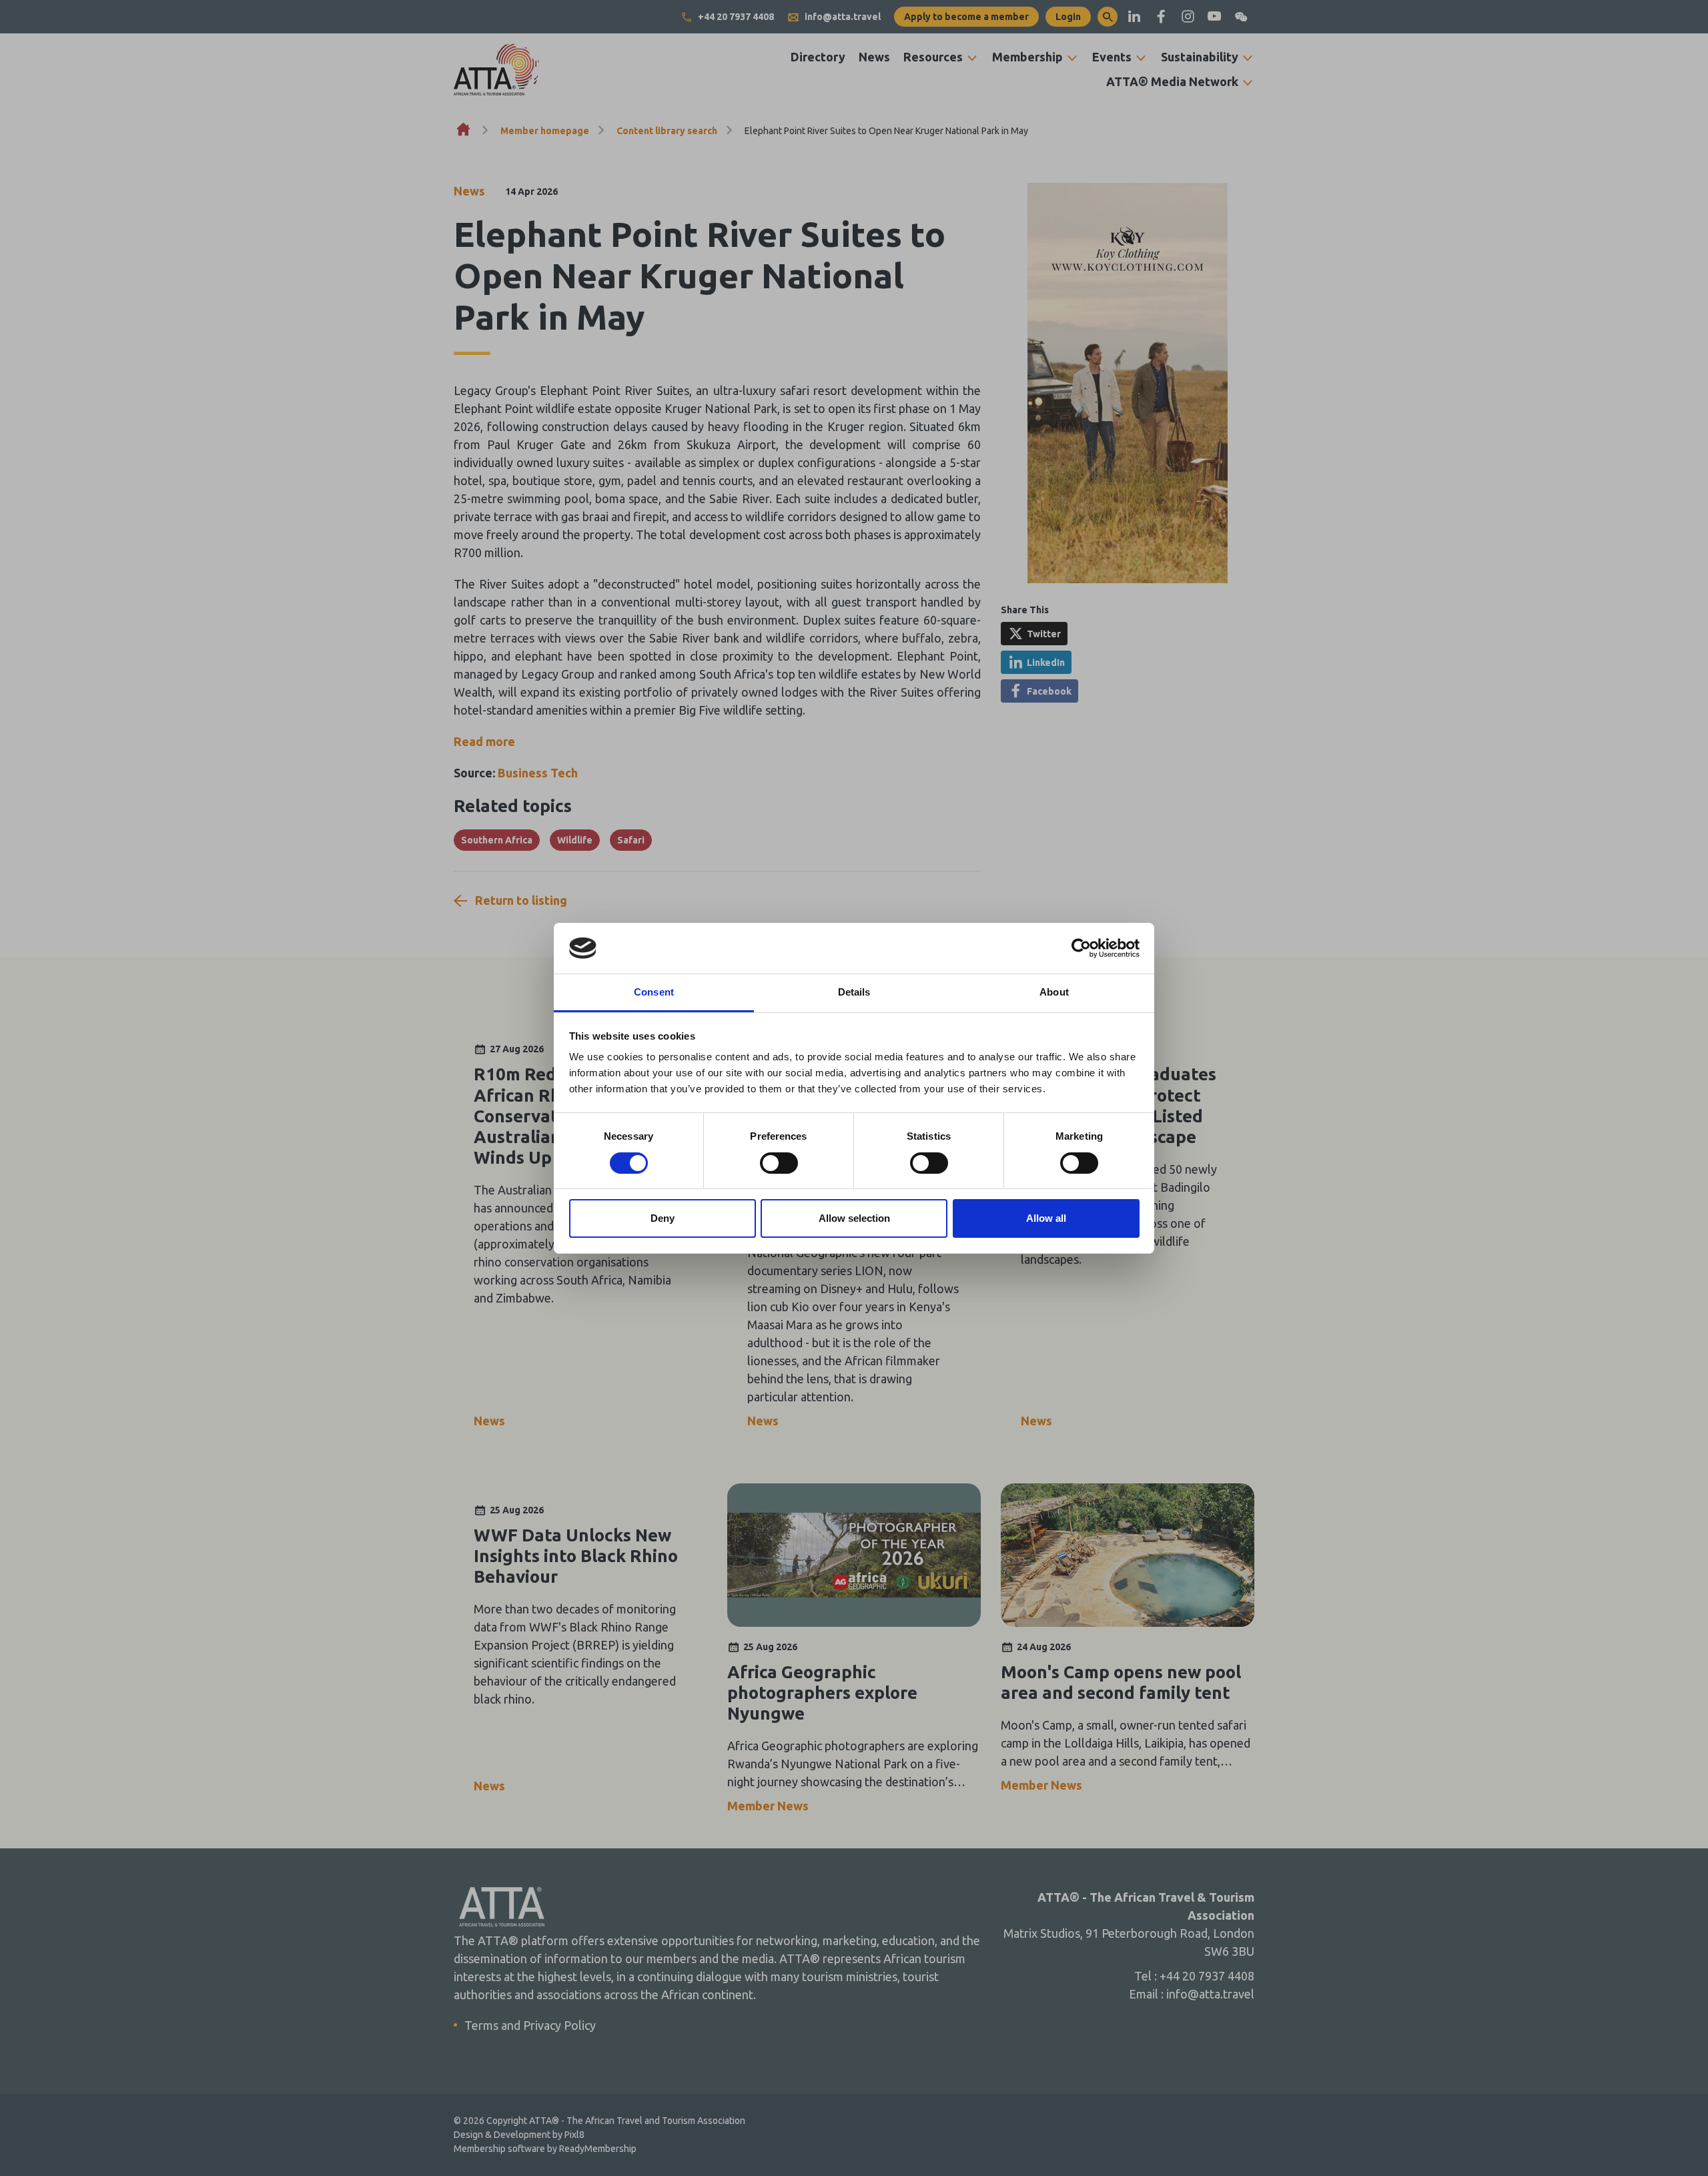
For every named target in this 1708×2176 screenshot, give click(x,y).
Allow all (1046, 1218)
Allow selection (854, 1218)
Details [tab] (854, 992)
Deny (663, 1218)
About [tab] (1054, 992)
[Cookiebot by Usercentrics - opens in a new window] (1081, 948)
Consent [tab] (654, 992)
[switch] (779, 1163)
